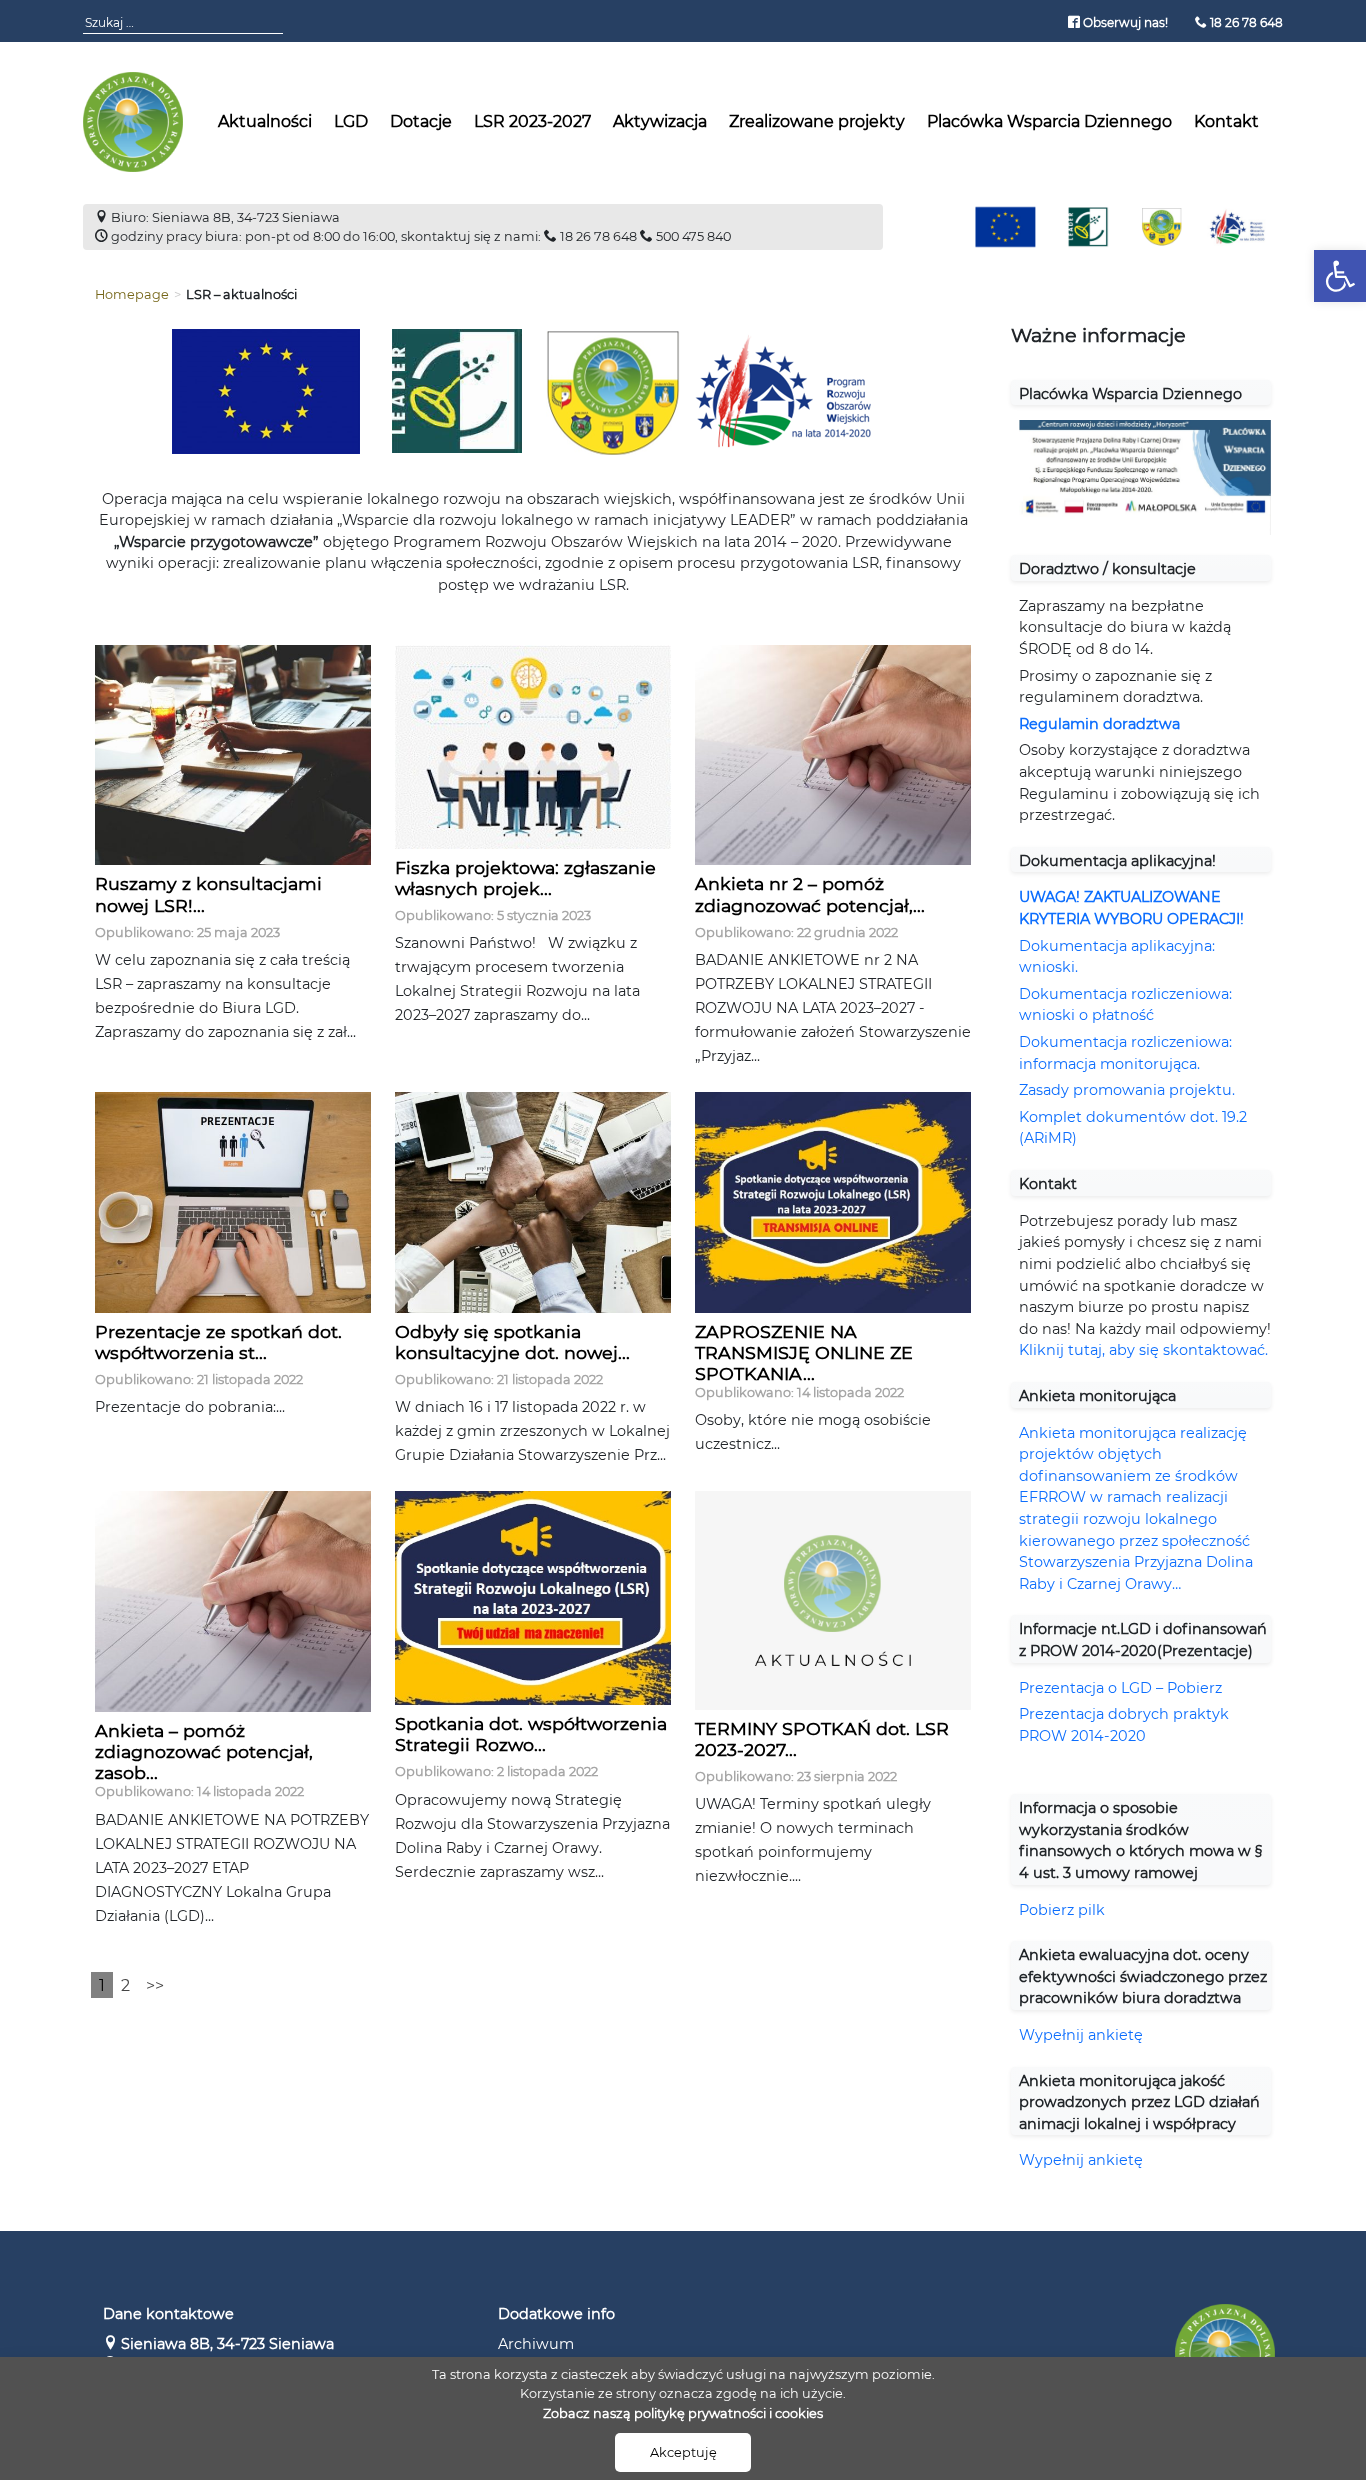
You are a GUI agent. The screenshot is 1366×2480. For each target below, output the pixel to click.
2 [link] (125, 1985)
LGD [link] (351, 121)
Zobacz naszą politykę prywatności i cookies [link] (683, 2413)
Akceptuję (683, 2452)
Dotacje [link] (421, 121)
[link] (1340, 276)
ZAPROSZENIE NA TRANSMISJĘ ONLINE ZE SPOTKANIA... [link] (804, 1352)
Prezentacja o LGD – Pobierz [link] (1120, 1688)
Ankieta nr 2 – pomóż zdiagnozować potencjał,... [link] (810, 894)
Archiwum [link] (536, 2344)
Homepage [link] (132, 294)
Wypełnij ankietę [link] (1083, 2035)
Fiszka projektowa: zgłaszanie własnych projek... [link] (525, 878)
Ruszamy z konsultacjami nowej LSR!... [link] (208, 894)
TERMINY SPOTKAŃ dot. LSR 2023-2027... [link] (822, 1739)
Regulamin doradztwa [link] (1099, 724)
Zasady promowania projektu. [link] (1127, 1090)
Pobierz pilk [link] (1062, 1910)
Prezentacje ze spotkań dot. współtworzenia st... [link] (218, 1342)
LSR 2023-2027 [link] (532, 121)
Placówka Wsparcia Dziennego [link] (1049, 121)
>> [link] (155, 1985)
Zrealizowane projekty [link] (817, 121)
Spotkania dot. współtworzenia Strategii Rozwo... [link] (531, 1734)
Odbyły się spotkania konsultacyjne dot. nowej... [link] (512, 1342)
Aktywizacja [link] (660, 121)
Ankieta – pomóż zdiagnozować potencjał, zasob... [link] (204, 1751)
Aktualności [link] (265, 121)
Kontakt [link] (1226, 121)
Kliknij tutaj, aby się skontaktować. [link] (1143, 1350)
